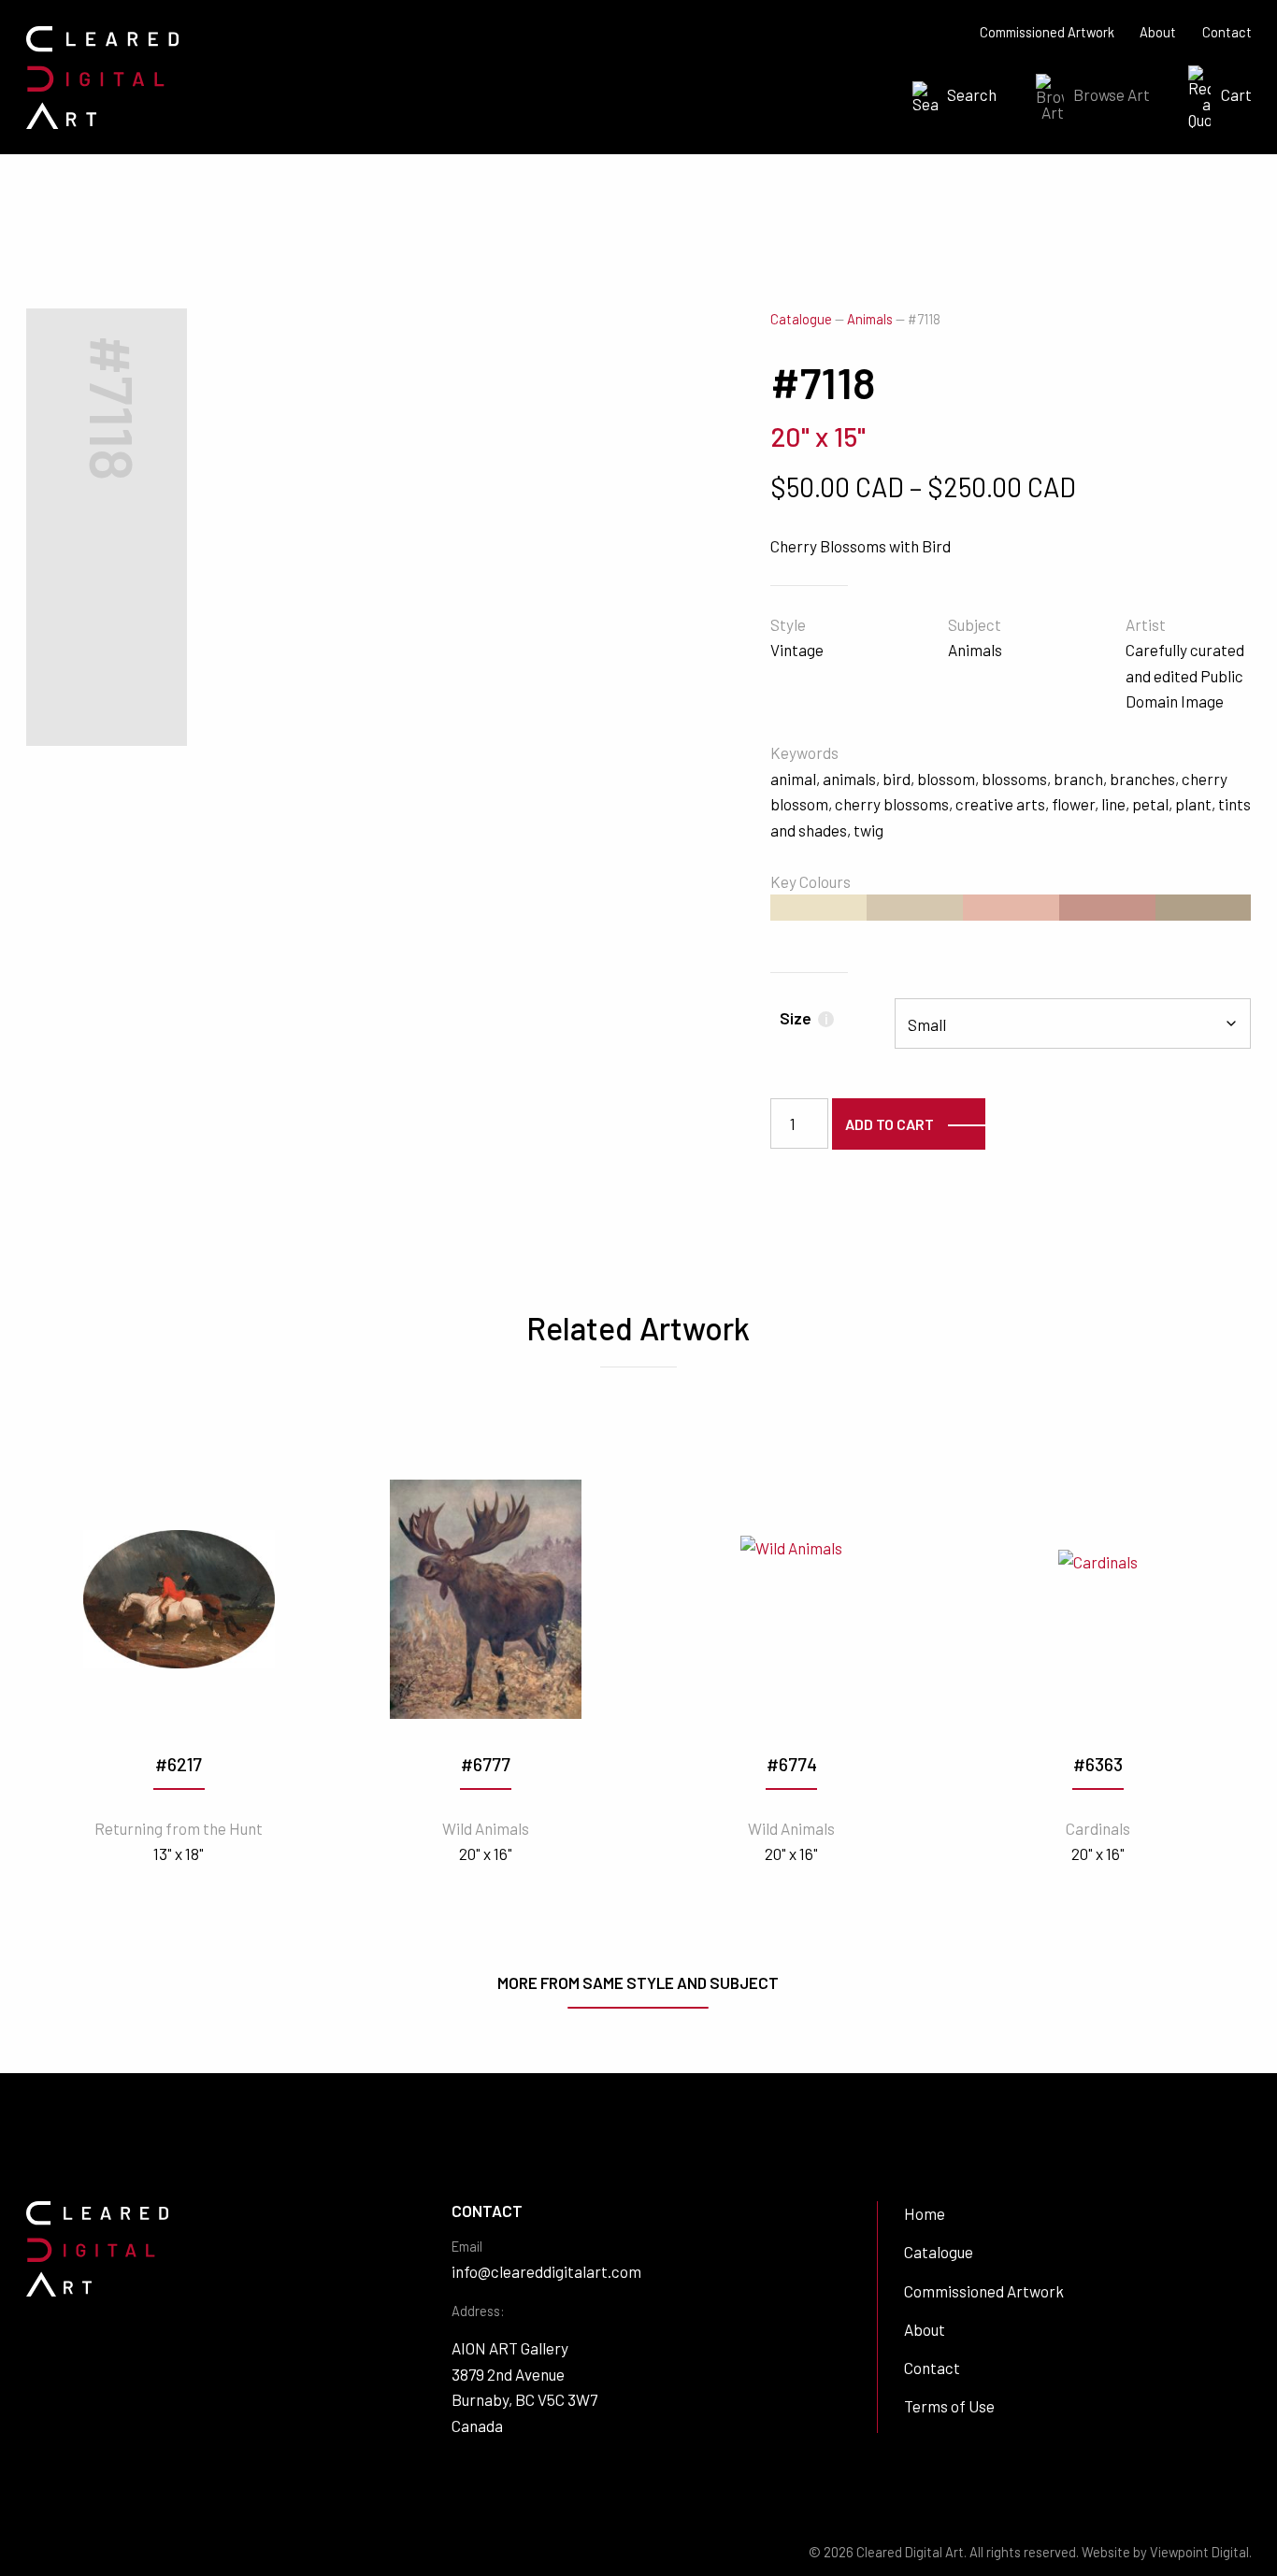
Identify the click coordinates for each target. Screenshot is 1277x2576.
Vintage (797, 650)
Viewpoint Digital (1199, 2552)
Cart (1236, 94)
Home (925, 2213)
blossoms (1014, 779)
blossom (946, 779)
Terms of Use (949, 2406)
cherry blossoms (892, 804)
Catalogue (801, 319)
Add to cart (890, 1124)
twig (868, 830)
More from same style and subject (638, 1982)
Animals (870, 319)
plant (1193, 804)
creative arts (1000, 804)
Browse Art (1112, 94)
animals (849, 779)
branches (1142, 779)
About (1158, 32)
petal (1150, 804)
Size (804, 1018)
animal (793, 779)
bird (897, 779)
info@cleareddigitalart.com (546, 2271)
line (1113, 804)
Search (972, 94)
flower (1073, 804)
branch (1078, 779)
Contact (1227, 32)
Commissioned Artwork (1047, 32)
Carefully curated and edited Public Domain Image (1185, 675)
